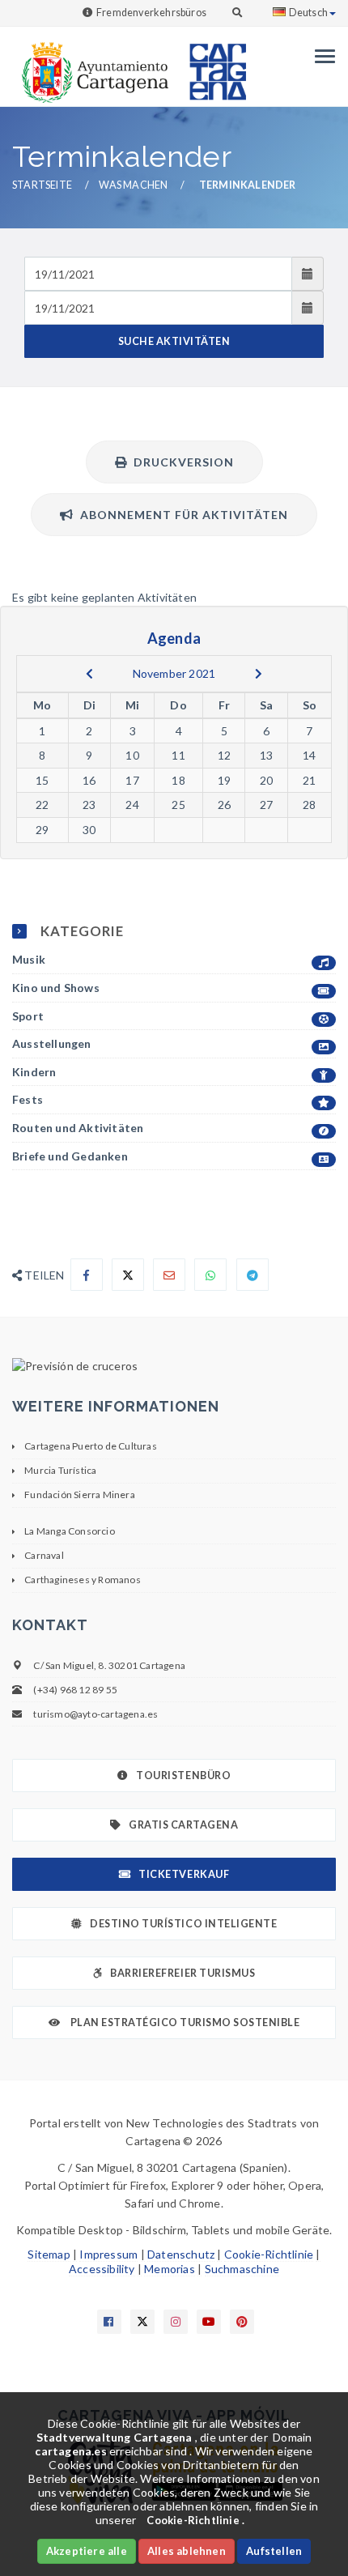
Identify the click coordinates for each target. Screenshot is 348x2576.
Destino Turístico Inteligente (183, 1924)
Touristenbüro (183, 1776)
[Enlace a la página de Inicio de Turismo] (211, 64)
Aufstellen (274, 2551)
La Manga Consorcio (70, 1531)
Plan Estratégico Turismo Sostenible (184, 2022)
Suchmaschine (242, 2269)
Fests (28, 1099)
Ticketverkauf (184, 1874)
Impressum (108, 2254)
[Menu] (321, 56)
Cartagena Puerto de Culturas (91, 1446)
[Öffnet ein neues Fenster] (174, 1366)
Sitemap (49, 2254)
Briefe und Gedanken (70, 1156)
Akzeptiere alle (87, 2551)
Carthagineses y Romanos (83, 1580)
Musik (29, 959)
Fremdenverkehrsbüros (151, 13)
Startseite (42, 185)
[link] (91, 64)
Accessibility (102, 2269)
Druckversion (180, 462)
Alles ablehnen (187, 2551)
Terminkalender (248, 185)
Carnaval (44, 1555)
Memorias (170, 2269)
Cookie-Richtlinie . (195, 2520)
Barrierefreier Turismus (182, 1973)
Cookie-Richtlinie (269, 2254)
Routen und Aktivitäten (78, 1128)
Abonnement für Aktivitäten (181, 515)
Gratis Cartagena (183, 1825)
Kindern (34, 1072)
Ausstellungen (52, 1043)
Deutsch (308, 13)
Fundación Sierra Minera (80, 1495)
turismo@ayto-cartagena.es (95, 1714)
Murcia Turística (60, 1470)
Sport (28, 1016)
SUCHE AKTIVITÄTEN (174, 341)
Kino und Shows (56, 988)
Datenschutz (181, 2254)
